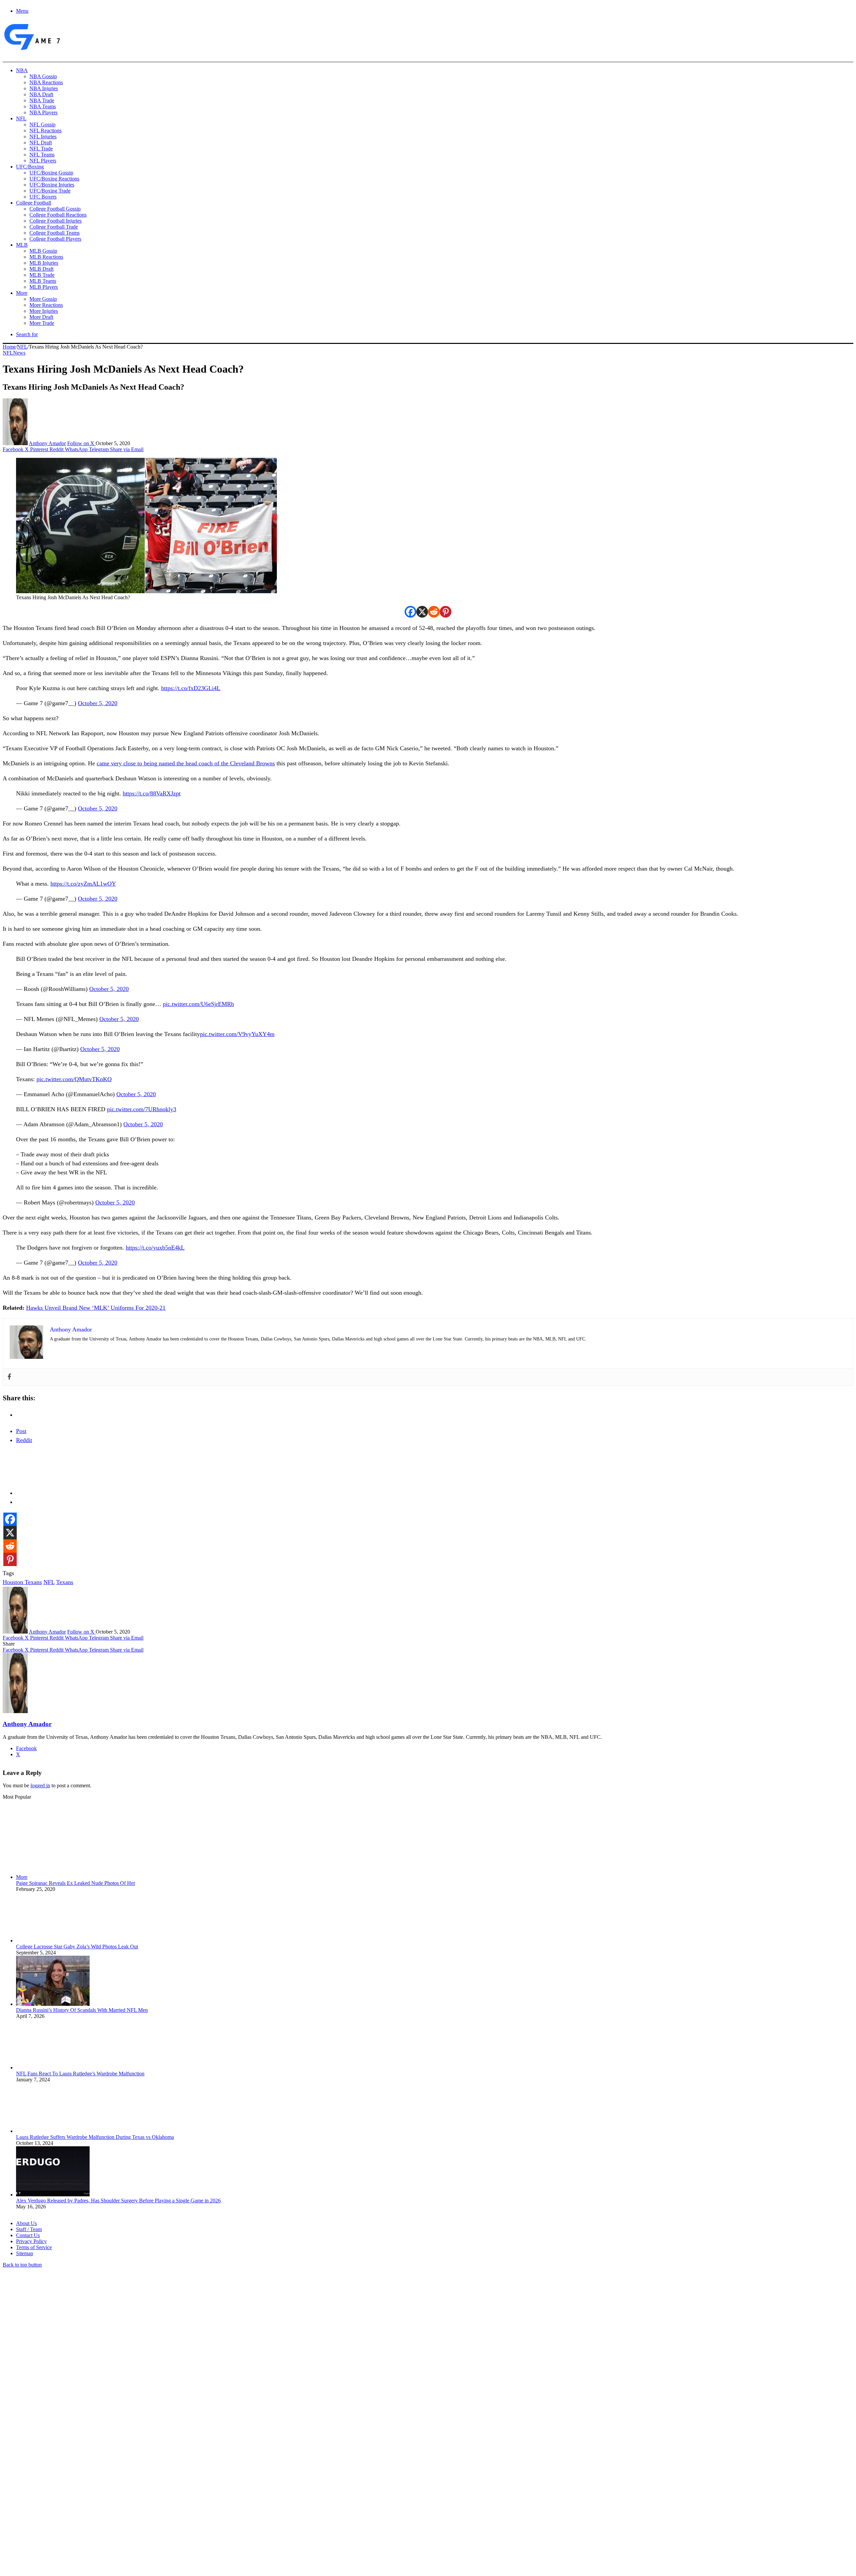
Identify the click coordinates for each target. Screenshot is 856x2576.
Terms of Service (34, 2247)
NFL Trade (41, 149)
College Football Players (55, 239)
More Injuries (44, 311)
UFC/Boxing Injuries (52, 185)
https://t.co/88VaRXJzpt (152, 793)
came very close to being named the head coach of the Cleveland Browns (186, 763)
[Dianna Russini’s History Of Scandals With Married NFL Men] (53, 2004)
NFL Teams (42, 155)
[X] (422, 612)
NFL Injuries (43, 137)
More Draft (41, 317)
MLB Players (44, 287)
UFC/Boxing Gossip (51, 173)
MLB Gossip (43, 251)
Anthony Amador (47, 443)
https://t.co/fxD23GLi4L (191, 688)
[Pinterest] (446, 612)
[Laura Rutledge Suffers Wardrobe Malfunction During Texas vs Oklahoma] (53, 2131)
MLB (22, 245)
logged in (40, 1785)
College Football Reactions (58, 215)
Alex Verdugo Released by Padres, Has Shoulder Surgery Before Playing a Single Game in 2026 (118, 2201)
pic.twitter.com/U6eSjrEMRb (198, 1004)
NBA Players (43, 112)
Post (21, 1431)
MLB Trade (42, 275)
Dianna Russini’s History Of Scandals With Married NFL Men (82, 2010)
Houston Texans (22, 1582)
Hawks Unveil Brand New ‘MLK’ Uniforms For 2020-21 (96, 1308)
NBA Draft (41, 94)
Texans (65, 1582)
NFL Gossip (42, 124)
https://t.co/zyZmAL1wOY (83, 884)
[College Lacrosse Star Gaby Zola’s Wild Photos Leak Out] (53, 1941)
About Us (26, 2223)
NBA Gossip (43, 76)
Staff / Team (29, 2229)
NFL (21, 118)
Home (9, 347)
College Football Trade (54, 227)
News (19, 353)
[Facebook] (410, 612)
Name (44, 2503)
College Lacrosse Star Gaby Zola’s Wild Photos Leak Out (77, 1947)
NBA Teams (43, 106)
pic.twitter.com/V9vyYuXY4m (237, 1034)
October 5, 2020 (98, 703)
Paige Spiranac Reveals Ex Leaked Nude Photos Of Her (76, 1883)
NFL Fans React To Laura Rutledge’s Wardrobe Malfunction (80, 2074)
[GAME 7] (32, 50)
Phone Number (147, 2503)
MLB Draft (41, 269)
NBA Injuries (44, 88)
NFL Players (43, 161)
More (22, 293)
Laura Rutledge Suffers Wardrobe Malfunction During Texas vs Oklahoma (95, 2137)
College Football (34, 203)
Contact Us (28, 2235)
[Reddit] (434, 612)
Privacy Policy (31, 2241)
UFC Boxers (43, 197)
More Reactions (46, 305)
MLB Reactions (46, 257)
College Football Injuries (56, 221)
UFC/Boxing (30, 167)
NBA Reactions (46, 82)
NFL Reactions (45, 131)
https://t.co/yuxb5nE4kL (155, 1248)
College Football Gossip (55, 209)
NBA (22, 70)
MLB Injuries (44, 263)
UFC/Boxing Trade (50, 191)
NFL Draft (41, 143)
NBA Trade (42, 100)
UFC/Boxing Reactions (54, 179)
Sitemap (25, 2253)
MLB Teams (43, 281)
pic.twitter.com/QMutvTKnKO (74, 1079)
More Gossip (43, 299)
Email (91, 2503)
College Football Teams (55, 233)
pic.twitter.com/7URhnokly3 (142, 1109)
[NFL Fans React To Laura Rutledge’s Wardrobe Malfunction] (53, 2068)
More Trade (42, 323)
